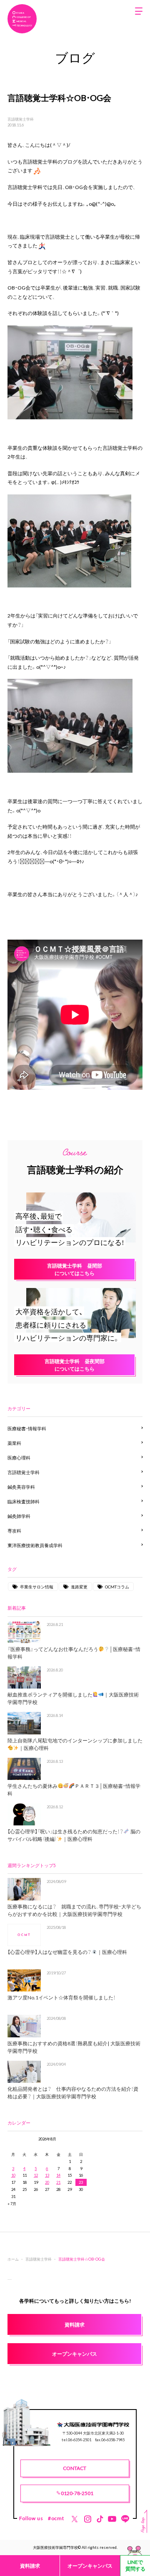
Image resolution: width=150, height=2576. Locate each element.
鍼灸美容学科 (21, 1487)
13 (47, 2175)
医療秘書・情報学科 (27, 1428)
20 (47, 2182)
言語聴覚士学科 (21, 119)
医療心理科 (19, 1458)
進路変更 (79, 1587)
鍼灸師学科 (19, 1516)
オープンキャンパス (90, 2566)
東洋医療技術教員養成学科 (35, 1545)
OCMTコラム (117, 1587)
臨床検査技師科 (24, 1501)
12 (36, 2175)
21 (58, 2182)
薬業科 (14, 1443)
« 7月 (12, 2203)
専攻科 (14, 1531)
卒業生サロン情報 (37, 1587)
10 (13, 2175)
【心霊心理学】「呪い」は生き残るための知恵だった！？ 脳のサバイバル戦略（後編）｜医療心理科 (74, 1835)
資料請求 (30, 2566)
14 (58, 2175)
